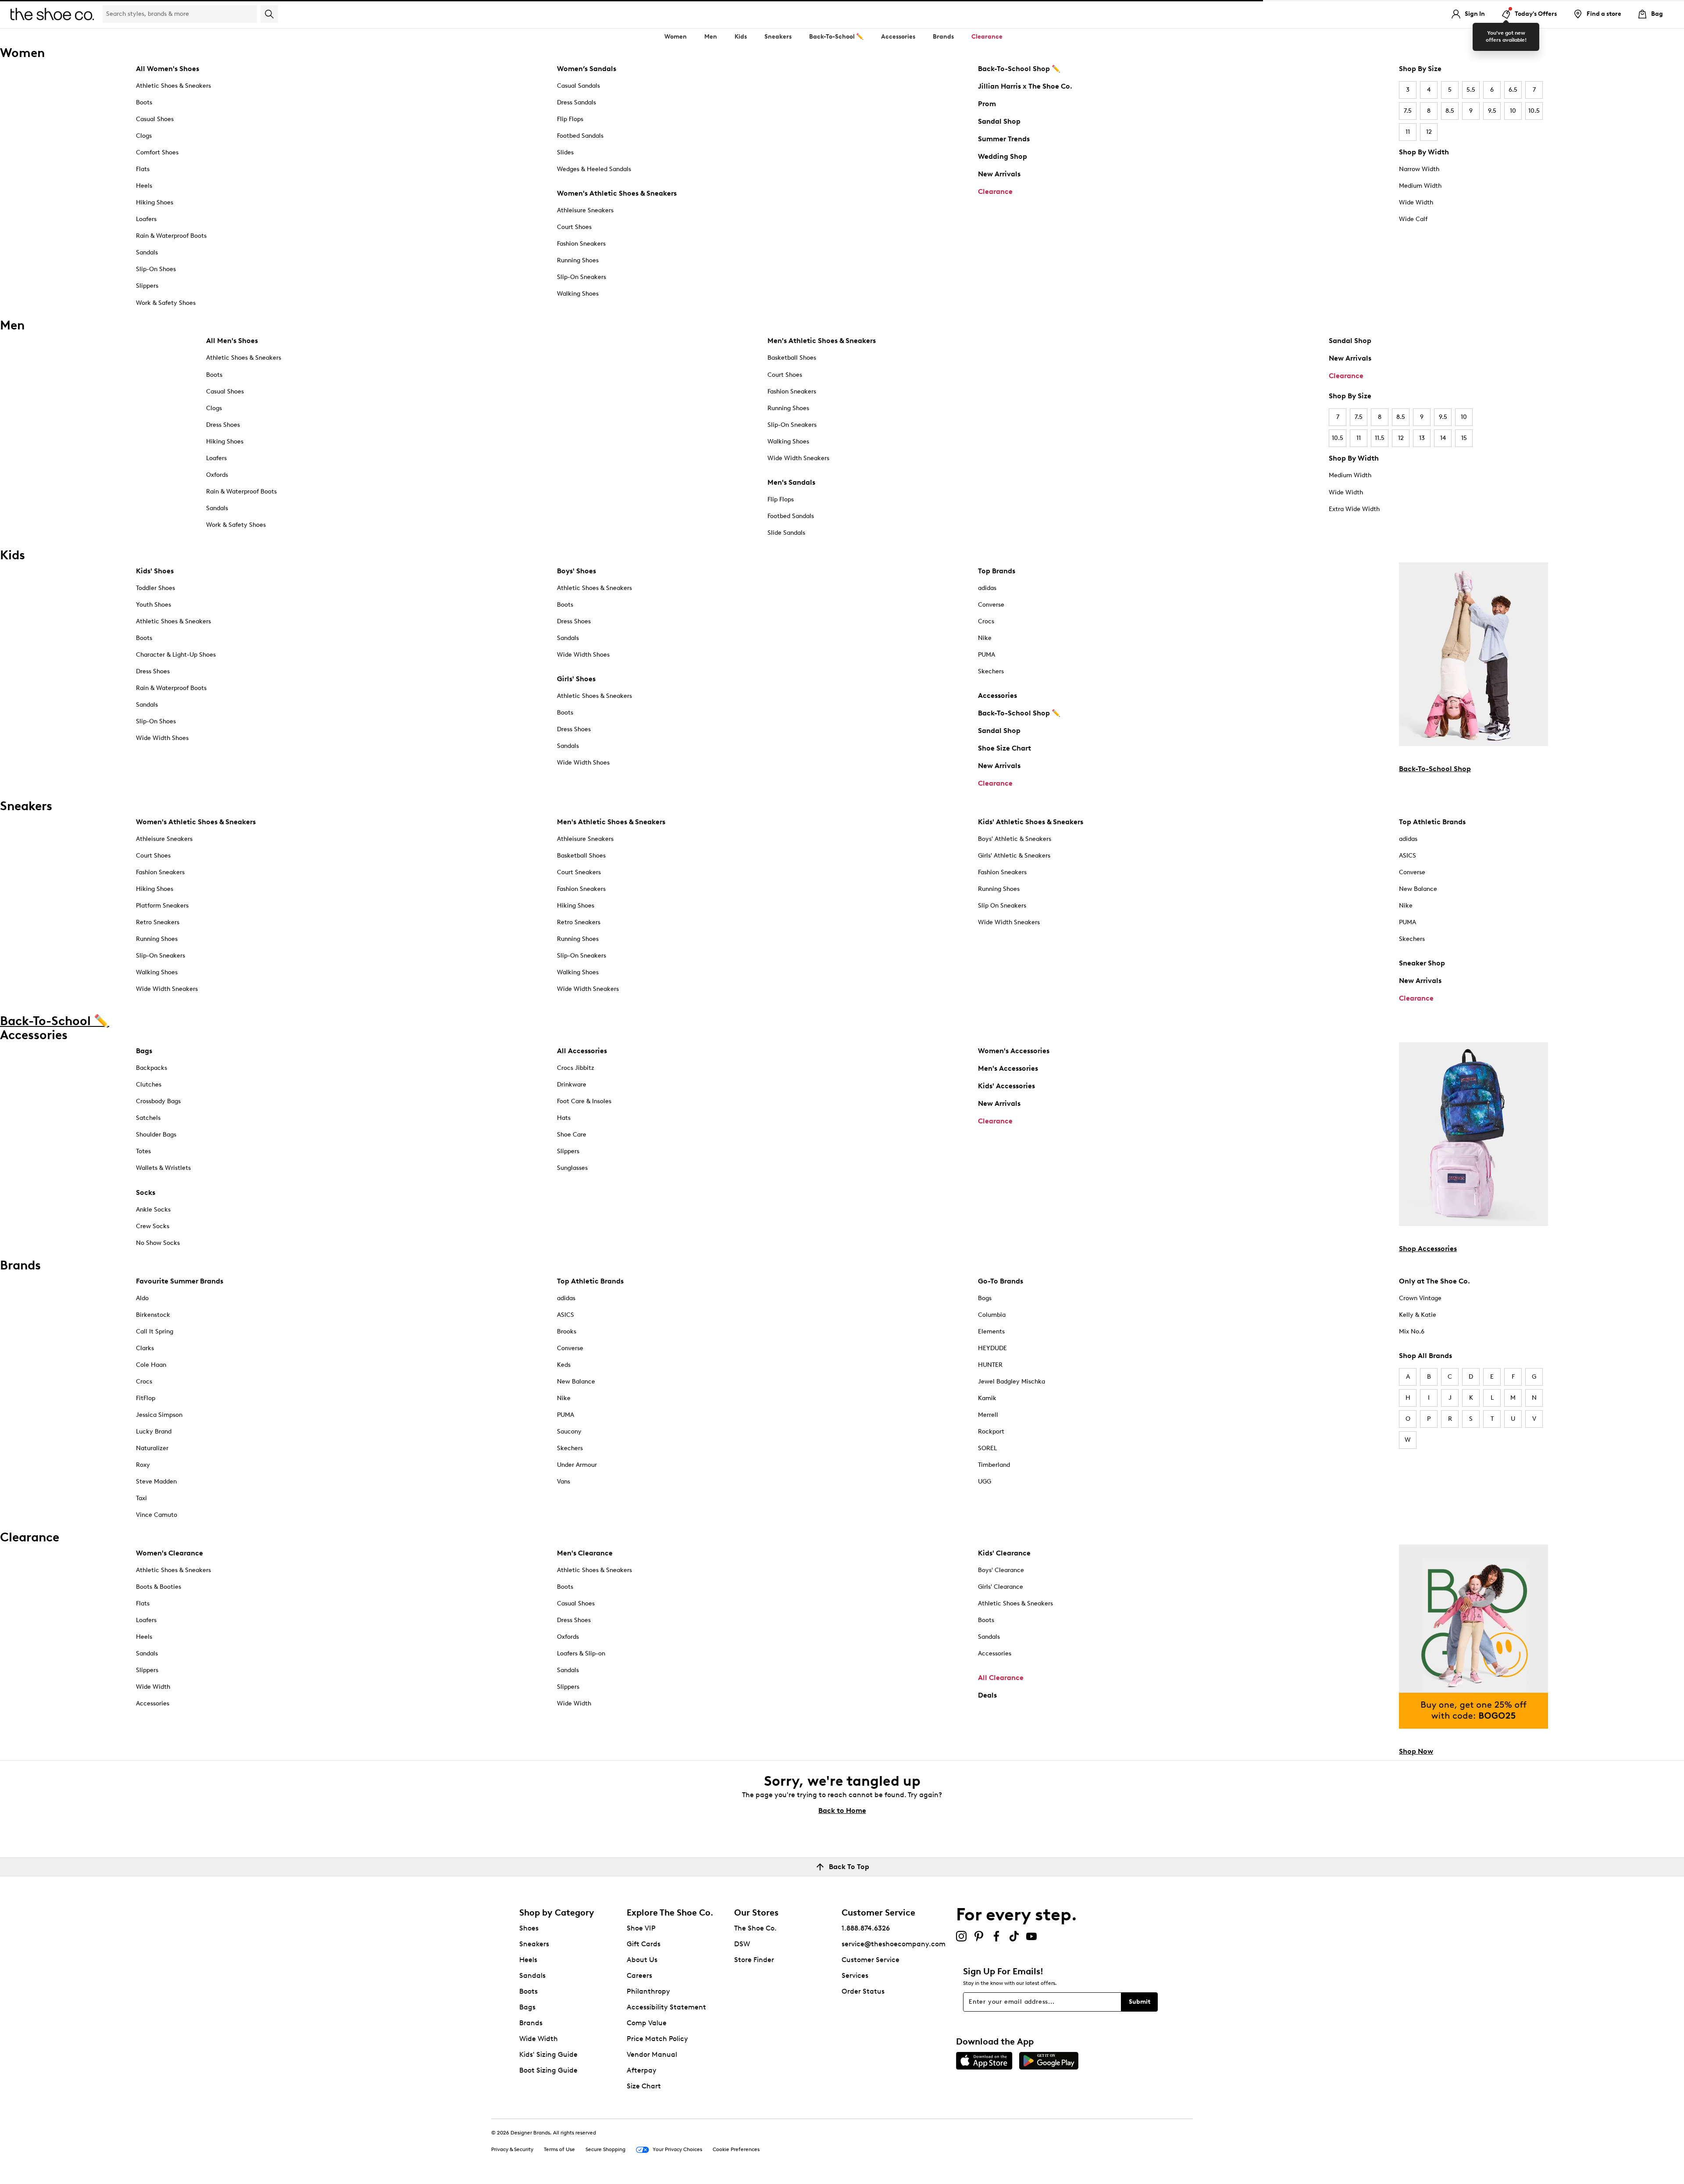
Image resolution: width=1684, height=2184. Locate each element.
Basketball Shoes (792, 358)
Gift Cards (644, 1944)
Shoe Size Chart (1004, 748)
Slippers (147, 286)
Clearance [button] (987, 37)
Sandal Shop (999, 121)
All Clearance (1001, 1678)
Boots (144, 102)
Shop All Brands (1425, 1356)
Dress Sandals (576, 102)
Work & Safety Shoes (166, 303)
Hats (564, 1118)
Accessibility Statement (666, 2007)
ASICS (1407, 856)
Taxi (141, 1498)
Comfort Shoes (157, 152)
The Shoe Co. (755, 1928)
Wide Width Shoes (162, 738)
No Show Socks (158, 1243)
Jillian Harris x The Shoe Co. (1025, 86)
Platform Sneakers (162, 906)
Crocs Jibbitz (576, 1068)
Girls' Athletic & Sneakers (1014, 856)
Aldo (142, 1298)
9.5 (1492, 111)
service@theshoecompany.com (894, 1944)
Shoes (529, 1928)
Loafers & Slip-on (581, 1653)
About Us (642, 1960)
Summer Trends (1004, 139)
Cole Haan (151, 1365)
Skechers (991, 671)
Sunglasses (572, 1168)
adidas (987, 588)
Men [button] (711, 37)
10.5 (1534, 111)
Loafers (146, 219)
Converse (991, 605)
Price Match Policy (657, 2039)
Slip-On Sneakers (582, 277)
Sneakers (534, 1944)
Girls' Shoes (576, 679)
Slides (565, 152)
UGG (985, 1482)
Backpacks (152, 1068)
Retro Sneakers (158, 922)
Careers (639, 1975)
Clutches (149, 1085)
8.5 (1450, 111)
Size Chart (644, 2086)
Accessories (997, 695)
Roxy (143, 1465)
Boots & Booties (159, 1587)
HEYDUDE (992, 1348)
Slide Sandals (786, 533)
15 (1464, 438)
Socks (146, 1192)
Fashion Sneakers (581, 244)
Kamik (987, 1398)
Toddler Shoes (155, 588)
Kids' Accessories (1006, 1086)
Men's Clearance (585, 1553)
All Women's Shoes (168, 69)
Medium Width (1420, 186)
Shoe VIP (641, 1928)
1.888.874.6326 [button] (866, 1928)
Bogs (985, 1298)
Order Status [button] (863, 1991)
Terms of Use (559, 2149)
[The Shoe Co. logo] (52, 13)
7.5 (1408, 111)
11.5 (1380, 438)
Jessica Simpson (159, 1415)
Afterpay (642, 2070)
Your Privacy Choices (677, 2149)
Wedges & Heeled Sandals (594, 169)
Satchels (148, 1118)
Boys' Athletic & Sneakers (1015, 839)
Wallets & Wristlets (163, 1168)
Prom (987, 104)
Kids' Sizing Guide (548, 2054)
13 (1422, 438)
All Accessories (582, 1051)
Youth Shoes (153, 605)
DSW (742, 1944)
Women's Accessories (1014, 1051)
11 (1408, 132)
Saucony (569, 1432)
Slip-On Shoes (156, 269)
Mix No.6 (1412, 1331)
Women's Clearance (169, 1553)
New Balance (1418, 889)
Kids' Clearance (1004, 1553)
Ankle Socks (153, 1210)
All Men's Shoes (232, 341)
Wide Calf (1413, 219)
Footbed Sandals (580, 136)
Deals (987, 1695)
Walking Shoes (578, 294)
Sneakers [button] (778, 37)
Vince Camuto (157, 1515)
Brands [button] (943, 37)
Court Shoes (574, 227)
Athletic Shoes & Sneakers (173, 86)
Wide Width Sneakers (798, 458)
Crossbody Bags (158, 1101)
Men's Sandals (791, 482)
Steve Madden (156, 1482)
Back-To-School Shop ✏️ (1019, 69)
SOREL (987, 1448)
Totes (143, 1151)
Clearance (995, 191)
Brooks (567, 1331)
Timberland (994, 1465)
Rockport (991, 1432)
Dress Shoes (223, 425)
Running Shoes (578, 260)
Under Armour (577, 1465)
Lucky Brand (154, 1432)
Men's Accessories (1008, 1068)
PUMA (986, 655)
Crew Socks (153, 1226)
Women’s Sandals (587, 69)
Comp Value (647, 2023)
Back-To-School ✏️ (836, 37)
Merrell (988, 1415)
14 (1443, 438)
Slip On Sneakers (1002, 906)
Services (855, 1975)
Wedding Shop (1003, 156)
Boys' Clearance (1001, 1570)
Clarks (145, 1348)
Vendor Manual (652, 2054)
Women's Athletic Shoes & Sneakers (617, 193)
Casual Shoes (155, 119)
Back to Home (842, 1810)
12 (1429, 132)
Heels (144, 186)
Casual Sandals (578, 86)
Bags (144, 1051)
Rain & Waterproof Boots (171, 236)
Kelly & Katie (1418, 1315)
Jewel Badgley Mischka (1011, 1382)
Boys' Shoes (576, 571)
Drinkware (572, 1085)
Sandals (147, 252)
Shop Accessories (1428, 1249)
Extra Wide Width (1354, 509)
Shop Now (1416, 1751)
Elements (991, 1331)
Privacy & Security (512, 2149)
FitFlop (146, 1398)
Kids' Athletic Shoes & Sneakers (1031, 822)
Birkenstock (153, 1315)
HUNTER (990, 1365)
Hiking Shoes (155, 202)
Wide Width (1416, 202)
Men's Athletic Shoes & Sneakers (822, 341)
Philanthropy (648, 1991)
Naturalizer (152, 1448)
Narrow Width (1419, 169)
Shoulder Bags (156, 1135)
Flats (143, 169)
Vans (564, 1482)
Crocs (986, 621)
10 (1513, 111)
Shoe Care (572, 1135)
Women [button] (676, 37)
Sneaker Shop (1422, 963)
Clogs (144, 136)
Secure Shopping (605, 2149)
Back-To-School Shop (1435, 769)
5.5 (1471, 90)
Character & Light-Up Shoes (176, 655)
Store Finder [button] (754, 1960)
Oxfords (217, 475)
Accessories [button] (898, 37)
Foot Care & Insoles (584, 1101)
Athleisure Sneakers (585, 210)
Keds (564, 1365)
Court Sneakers (579, 872)
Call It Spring (155, 1331)
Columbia (992, 1315)
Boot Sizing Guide (548, 2070)
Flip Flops (570, 119)
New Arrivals (999, 174)
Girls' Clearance (1001, 1587)
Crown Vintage (1420, 1298)
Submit (1140, 2002)
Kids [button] (741, 37)
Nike (985, 638)
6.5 (1513, 90)
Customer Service (871, 1960)
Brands (531, 2023)
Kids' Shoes (155, 571)
